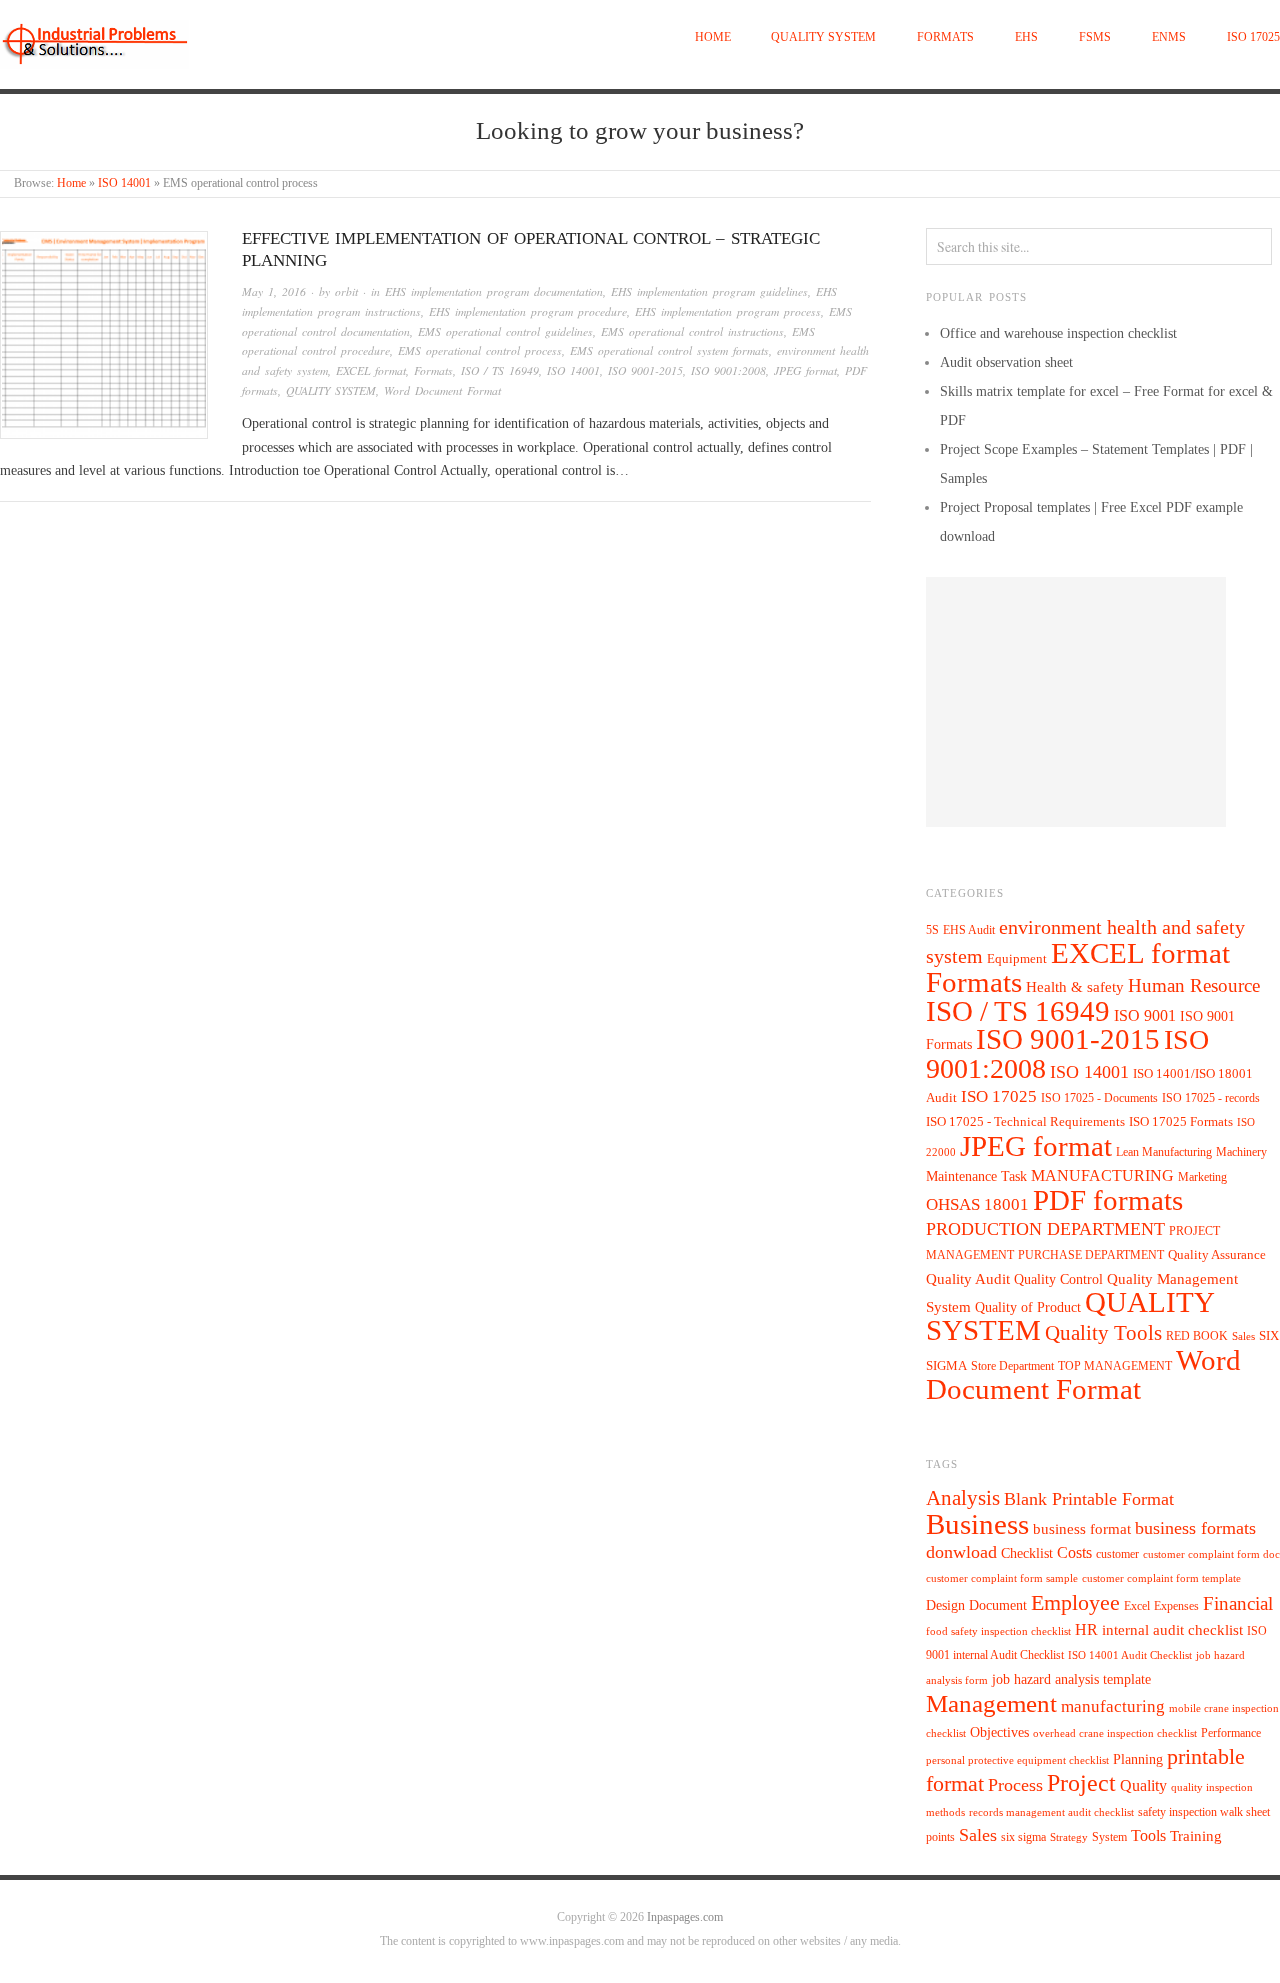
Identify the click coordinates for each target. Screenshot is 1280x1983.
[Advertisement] (1076, 702)
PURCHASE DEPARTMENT (1091, 1255)
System (1109, 1837)
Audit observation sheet (1006, 362)
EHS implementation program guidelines (709, 291)
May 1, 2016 (274, 291)
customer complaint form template (1161, 1578)
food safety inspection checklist (998, 1631)
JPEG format (805, 370)
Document (998, 1605)
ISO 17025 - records (1211, 1098)
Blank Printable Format (1089, 1499)
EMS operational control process (480, 350)
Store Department (1012, 1366)
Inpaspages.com (685, 1917)
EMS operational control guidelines (505, 331)
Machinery (1241, 1152)
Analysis (963, 1498)
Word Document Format (442, 390)
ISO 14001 (124, 183)
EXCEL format (371, 370)
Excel (1137, 1606)
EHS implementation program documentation (494, 291)
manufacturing (1113, 1706)
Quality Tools (1103, 1332)
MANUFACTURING (1102, 1175)
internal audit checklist (1172, 1630)
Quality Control (1058, 1279)
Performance (1231, 1733)
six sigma (1023, 1837)
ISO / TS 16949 (500, 370)
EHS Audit (969, 930)
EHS (1026, 37)
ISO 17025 (1253, 37)
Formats (945, 37)
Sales (1243, 1336)
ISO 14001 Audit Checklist (1130, 1655)
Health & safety (1075, 986)
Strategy (1069, 1837)
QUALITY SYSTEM (823, 37)
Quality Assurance (1217, 1255)
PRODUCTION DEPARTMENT (1045, 1229)
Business (977, 1524)
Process (1015, 1785)
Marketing (1202, 1177)
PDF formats (1108, 1200)
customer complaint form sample (1002, 1578)
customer (1117, 1554)
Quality (1143, 1785)
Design (945, 1605)
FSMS (1095, 37)
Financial (1238, 1603)
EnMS (1169, 37)
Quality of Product (1028, 1307)
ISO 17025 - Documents (1099, 1098)
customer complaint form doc (1211, 1554)
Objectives (999, 1732)
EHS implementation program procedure (528, 311)
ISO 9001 (1145, 1015)
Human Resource (1194, 985)
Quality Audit (968, 1279)
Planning (1138, 1759)
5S (932, 930)
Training (1196, 1836)
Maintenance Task (976, 1176)
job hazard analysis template (1071, 1679)
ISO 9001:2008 (728, 370)
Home (713, 37)
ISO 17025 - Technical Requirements (1025, 1122)
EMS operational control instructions (692, 331)
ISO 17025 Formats (1181, 1122)
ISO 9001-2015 (645, 370)
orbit (346, 291)
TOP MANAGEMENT (1115, 1366)
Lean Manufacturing (1164, 1152)
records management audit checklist (1051, 1812)
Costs (1074, 1552)
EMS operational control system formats (669, 350)
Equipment (1017, 959)
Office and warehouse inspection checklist (1058, 333)
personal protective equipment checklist (1017, 1760)
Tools (1148, 1835)
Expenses (1176, 1606)
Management (991, 1703)
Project (1081, 1783)
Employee (1075, 1602)
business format (1082, 1529)
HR (1086, 1629)
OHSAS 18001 (977, 1204)
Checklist (1027, 1553)
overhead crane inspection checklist (1115, 1733)
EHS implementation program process (728, 311)
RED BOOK (1197, 1336)
